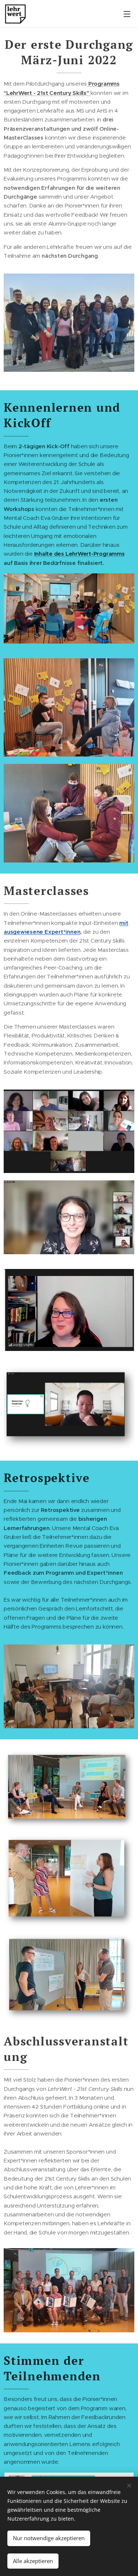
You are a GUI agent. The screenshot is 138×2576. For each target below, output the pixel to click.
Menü (127, 14)
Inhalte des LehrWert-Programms (79, 554)
